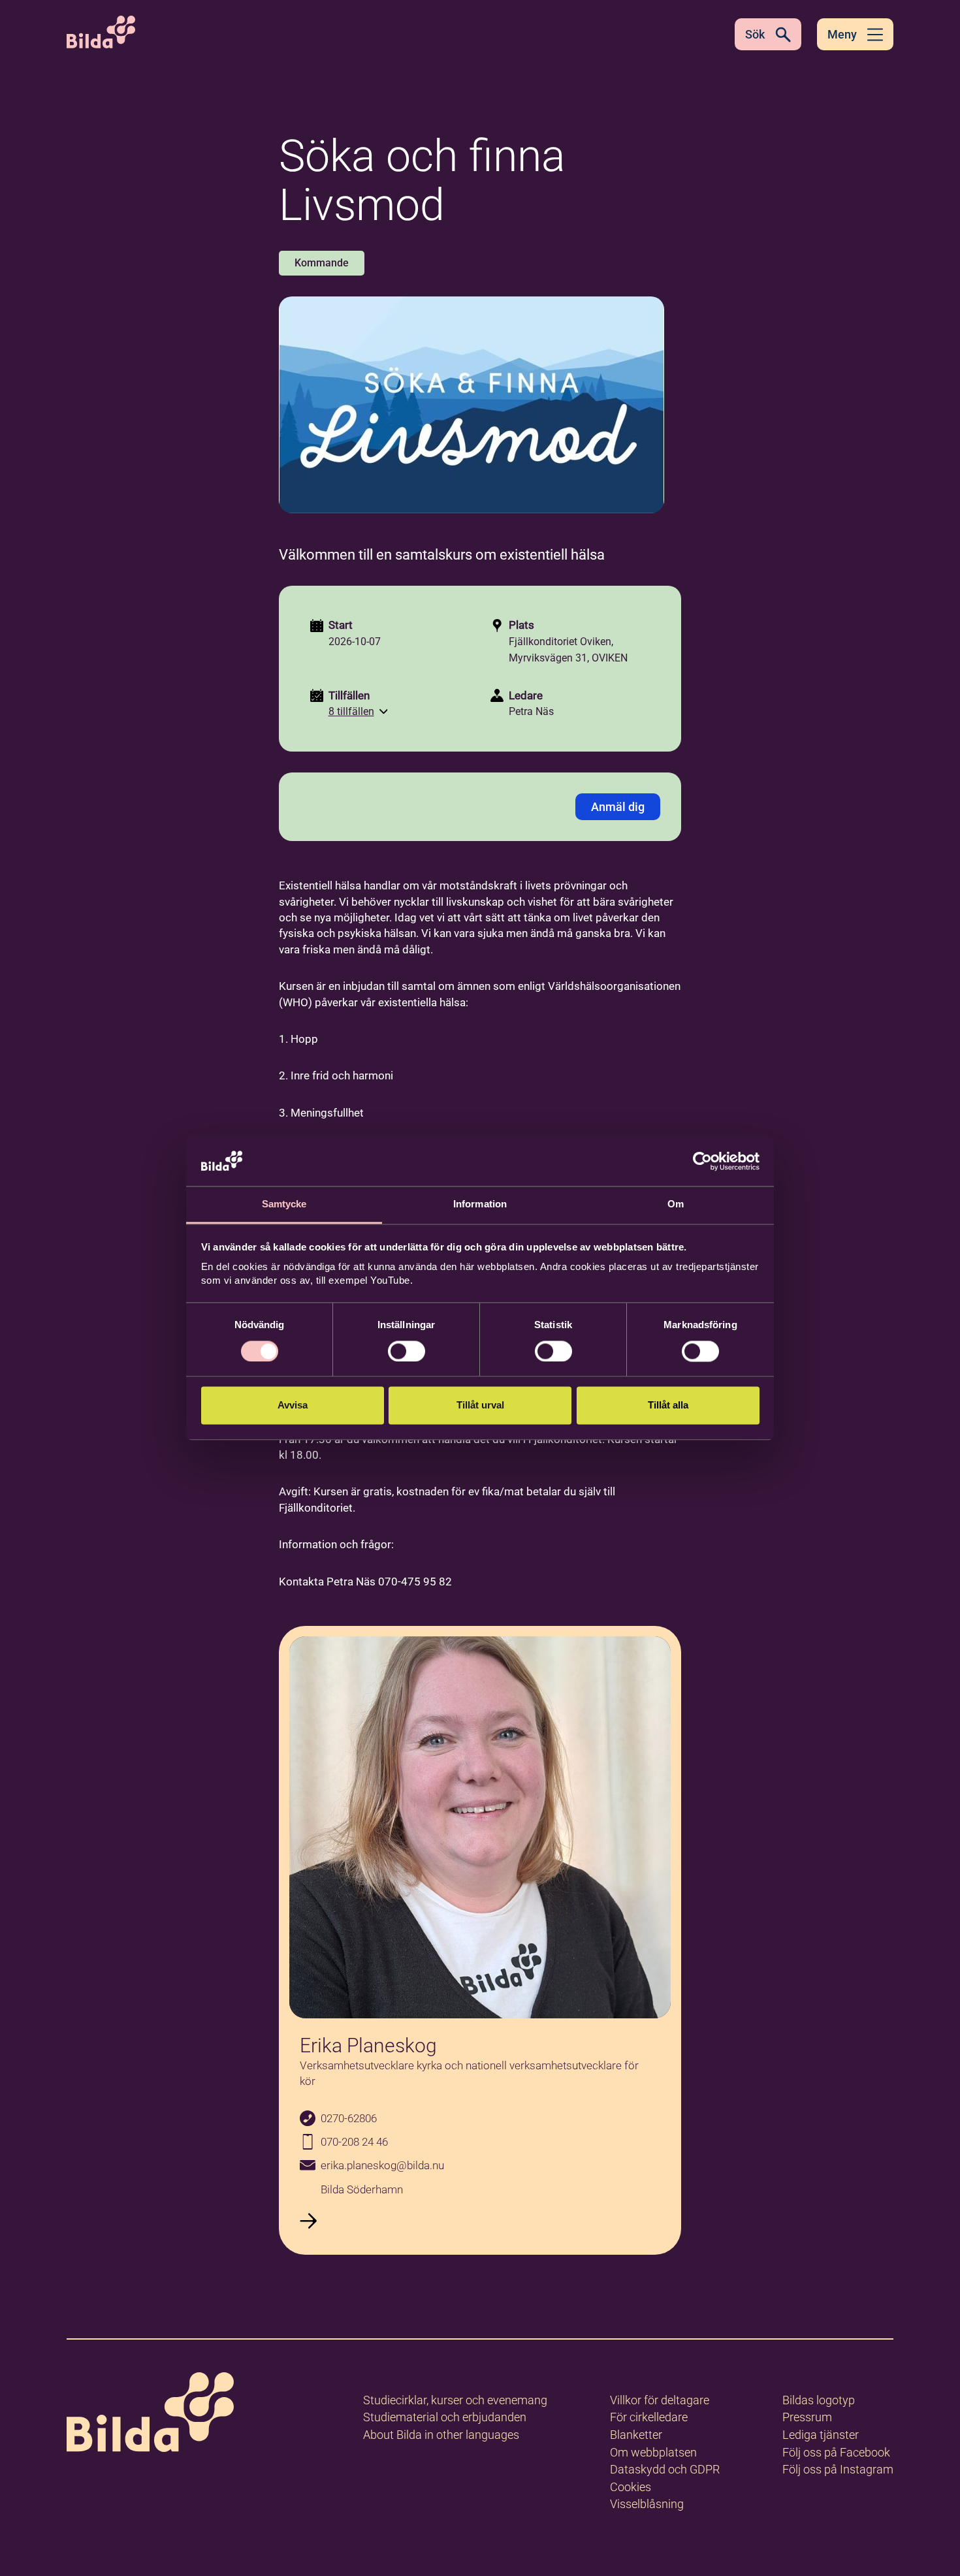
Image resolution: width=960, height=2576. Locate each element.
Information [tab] (480, 1204)
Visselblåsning (647, 2504)
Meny (842, 34)
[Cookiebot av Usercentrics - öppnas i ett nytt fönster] (702, 1161)
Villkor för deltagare (660, 2400)
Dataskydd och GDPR (665, 2469)
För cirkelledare (649, 2417)
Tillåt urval (480, 1406)
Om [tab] (676, 1204)
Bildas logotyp (819, 2400)
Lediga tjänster (821, 2435)
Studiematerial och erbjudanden (445, 2417)
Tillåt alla (668, 1406)
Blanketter (636, 2435)
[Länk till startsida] (150, 2414)
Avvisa (293, 1406)
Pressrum (807, 2417)
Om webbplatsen (653, 2452)
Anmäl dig (618, 807)
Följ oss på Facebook (836, 2452)
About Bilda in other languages (441, 2435)
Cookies (631, 2487)
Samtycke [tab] (284, 1204)
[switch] (407, 1351)
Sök (755, 34)
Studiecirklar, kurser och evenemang (455, 2400)
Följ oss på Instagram (838, 2469)
